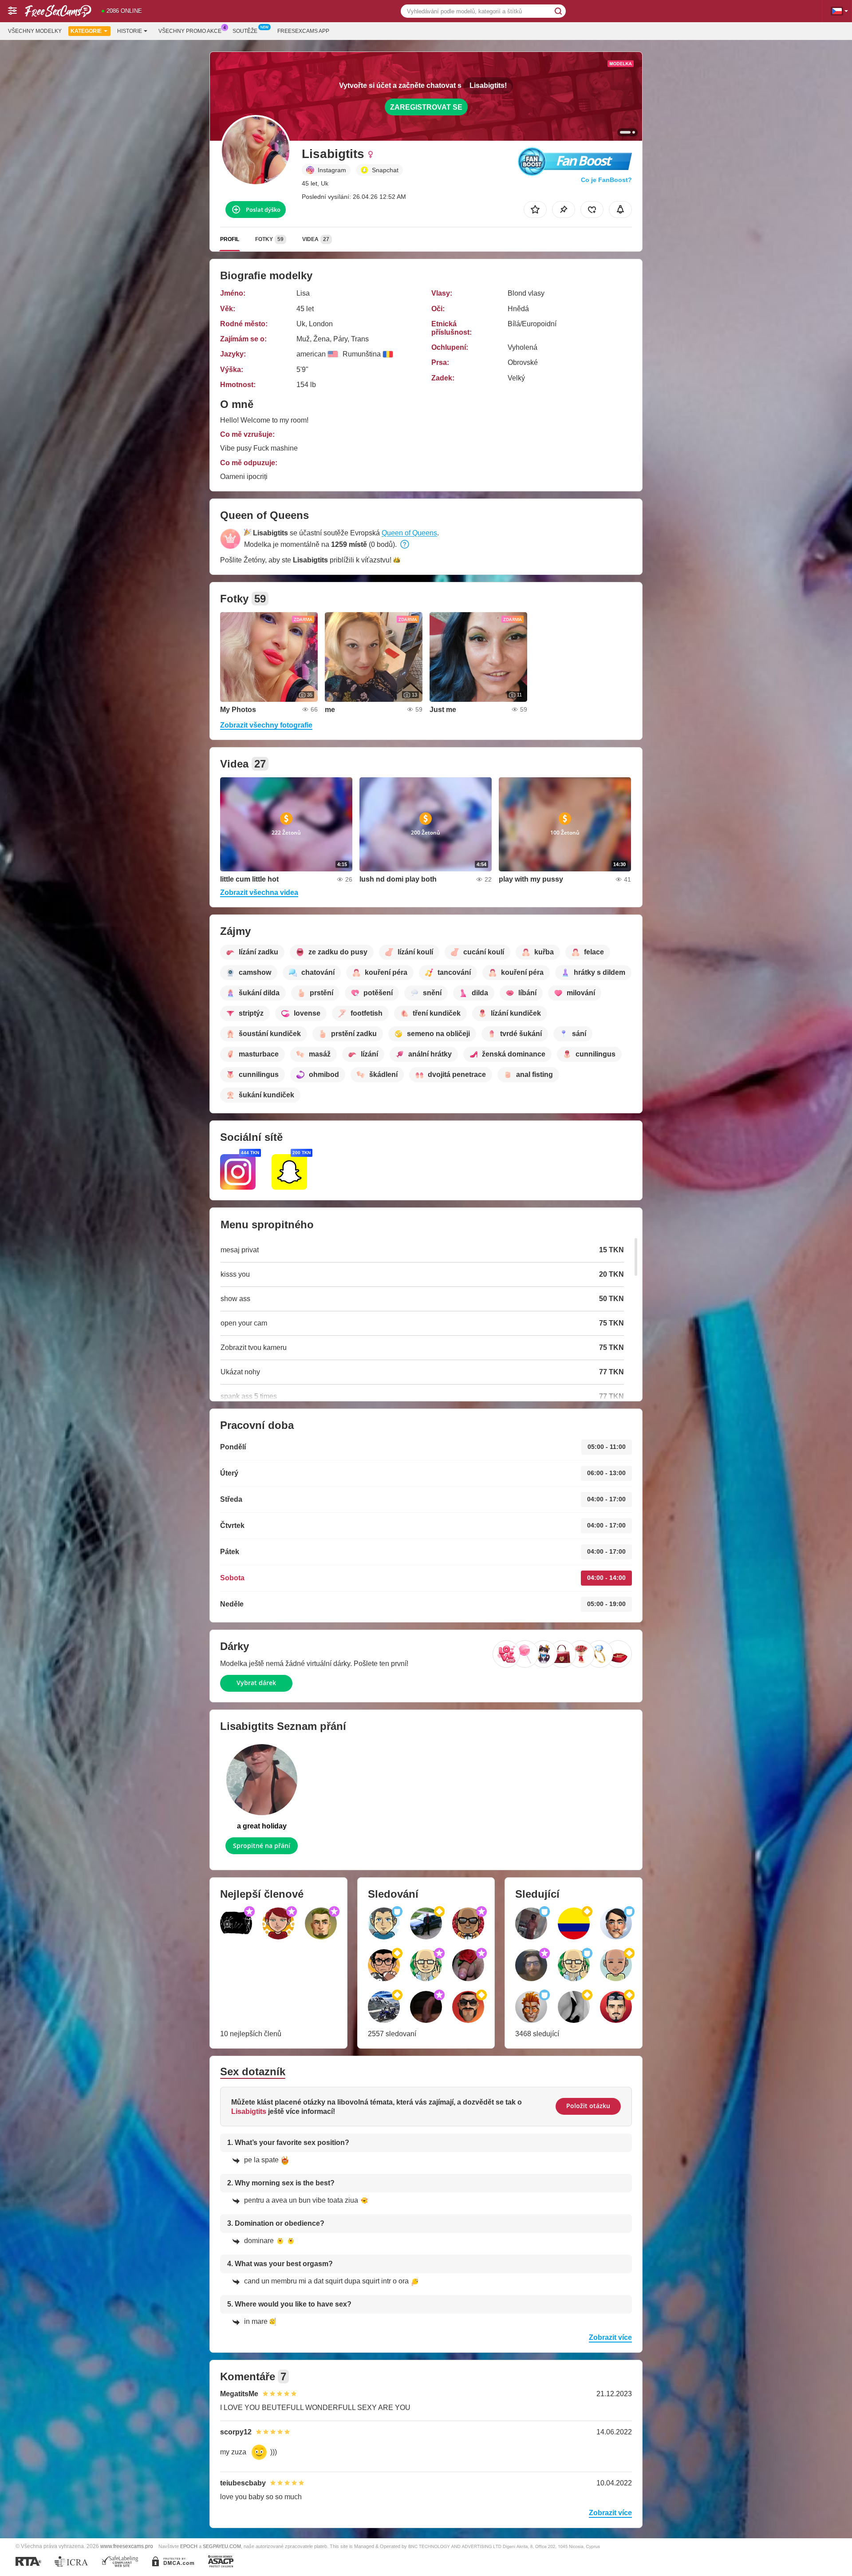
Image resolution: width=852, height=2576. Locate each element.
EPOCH (189, 2546)
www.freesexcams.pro (127, 2546)
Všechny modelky (35, 31)
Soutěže (245, 31)
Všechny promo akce (190, 31)
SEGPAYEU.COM (222, 2546)
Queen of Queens (409, 533)
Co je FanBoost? (606, 180)
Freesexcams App (303, 31)
